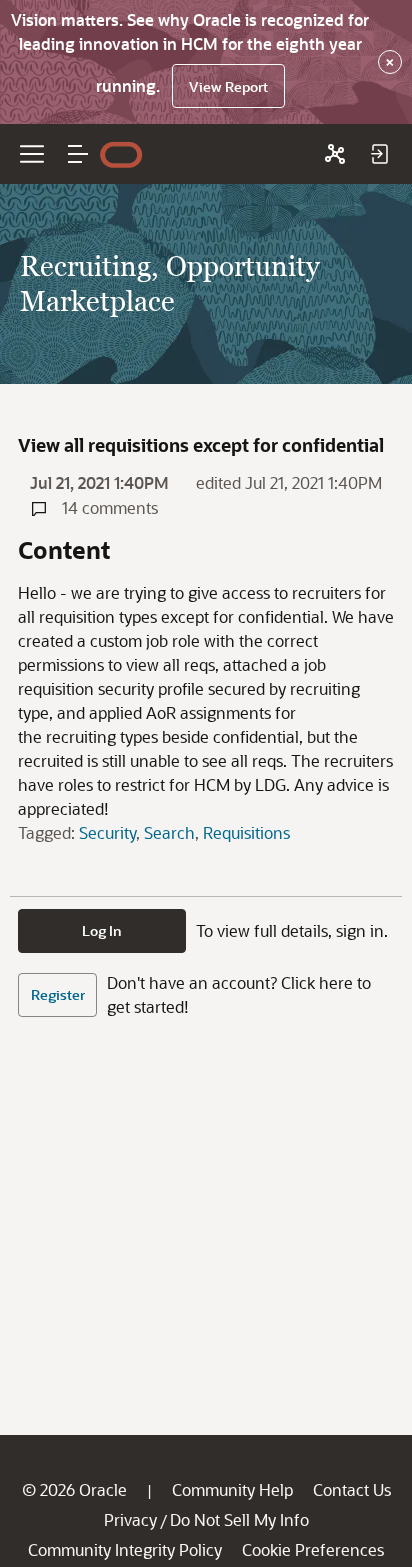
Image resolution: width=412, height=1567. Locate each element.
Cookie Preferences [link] (313, 1549)
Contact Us (352, 1489)
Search (169, 832)
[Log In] (379, 154)
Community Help (232, 1489)
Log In (102, 930)
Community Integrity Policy (125, 1549)
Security (107, 832)
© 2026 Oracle (74, 1489)
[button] (78, 154)
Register (58, 994)
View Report (228, 86)
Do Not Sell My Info (239, 1519)
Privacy (130, 1519)
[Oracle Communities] (335, 154)
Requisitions (246, 832)
